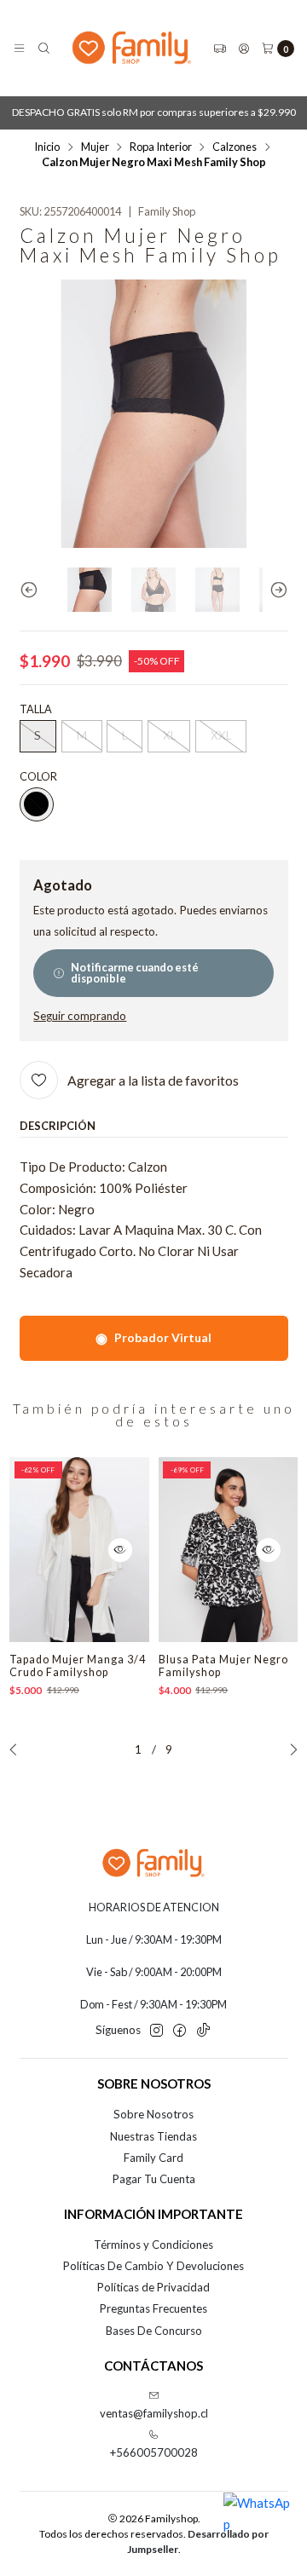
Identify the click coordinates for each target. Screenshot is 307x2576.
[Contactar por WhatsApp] (258, 2527)
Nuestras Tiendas (153, 2136)
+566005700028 (154, 2452)
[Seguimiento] (220, 48)
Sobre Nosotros (153, 2114)
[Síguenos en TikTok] (203, 2031)
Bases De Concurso (154, 2331)
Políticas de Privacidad (153, 2287)
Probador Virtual (153, 1337)
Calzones (235, 147)
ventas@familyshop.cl (154, 2413)
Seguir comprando (80, 1017)
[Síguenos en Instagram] (156, 2031)
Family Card (153, 2158)
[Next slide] (275, 590)
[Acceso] (244, 48)
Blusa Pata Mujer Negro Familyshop (223, 1666)
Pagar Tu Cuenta (154, 2179)
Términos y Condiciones (153, 2245)
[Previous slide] (32, 590)
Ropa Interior (161, 147)
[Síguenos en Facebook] (180, 2031)
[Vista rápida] (120, 1550)
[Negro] (37, 804)
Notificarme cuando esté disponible (135, 973)
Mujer (95, 147)
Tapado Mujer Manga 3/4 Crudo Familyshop (78, 1666)
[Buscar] (44, 48)
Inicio (47, 147)
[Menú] (19, 48)
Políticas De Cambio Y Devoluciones (153, 2266)
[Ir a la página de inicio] (132, 48)
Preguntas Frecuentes (153, 2308)
